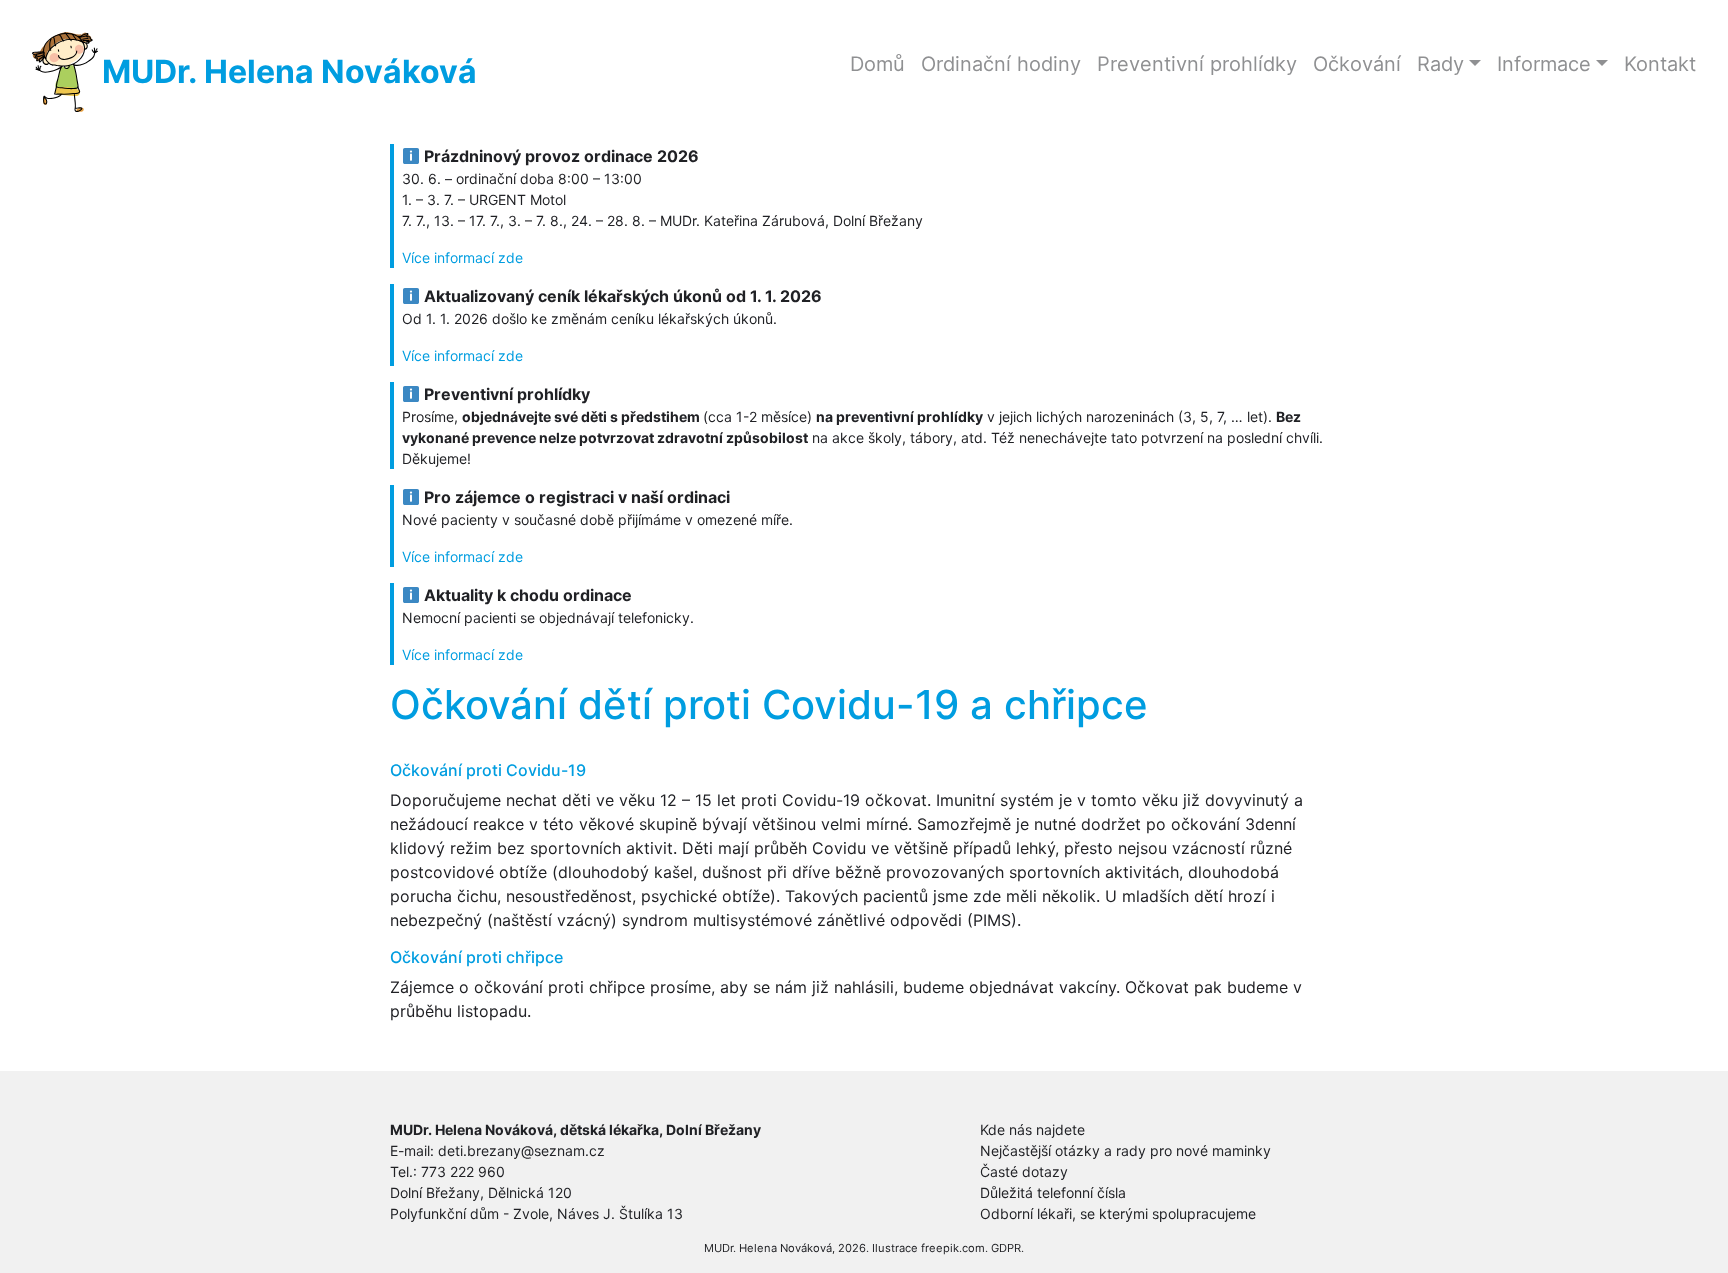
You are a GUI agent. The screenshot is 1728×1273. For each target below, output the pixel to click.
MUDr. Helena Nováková (289, 71)
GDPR (1006, 1248)
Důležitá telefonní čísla (1053, 1192)
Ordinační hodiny (1001, 64)
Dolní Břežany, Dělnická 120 (481, 1192)
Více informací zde (462, 257)
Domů (877, 64)
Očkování (1357, 64)
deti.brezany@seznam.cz (521, 1150)
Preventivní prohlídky (1197, 64)
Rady (1440, 64)
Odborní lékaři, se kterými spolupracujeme (1118, 1213)
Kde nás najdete (1032, 1129)
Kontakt (1660, 64)
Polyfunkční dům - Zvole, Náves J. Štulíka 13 (536, 1213)
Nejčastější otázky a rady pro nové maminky (1125, 1150)
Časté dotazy (1024, 1171)
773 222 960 (463, 1171)
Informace (1544, 64)
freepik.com (953, 1248)
